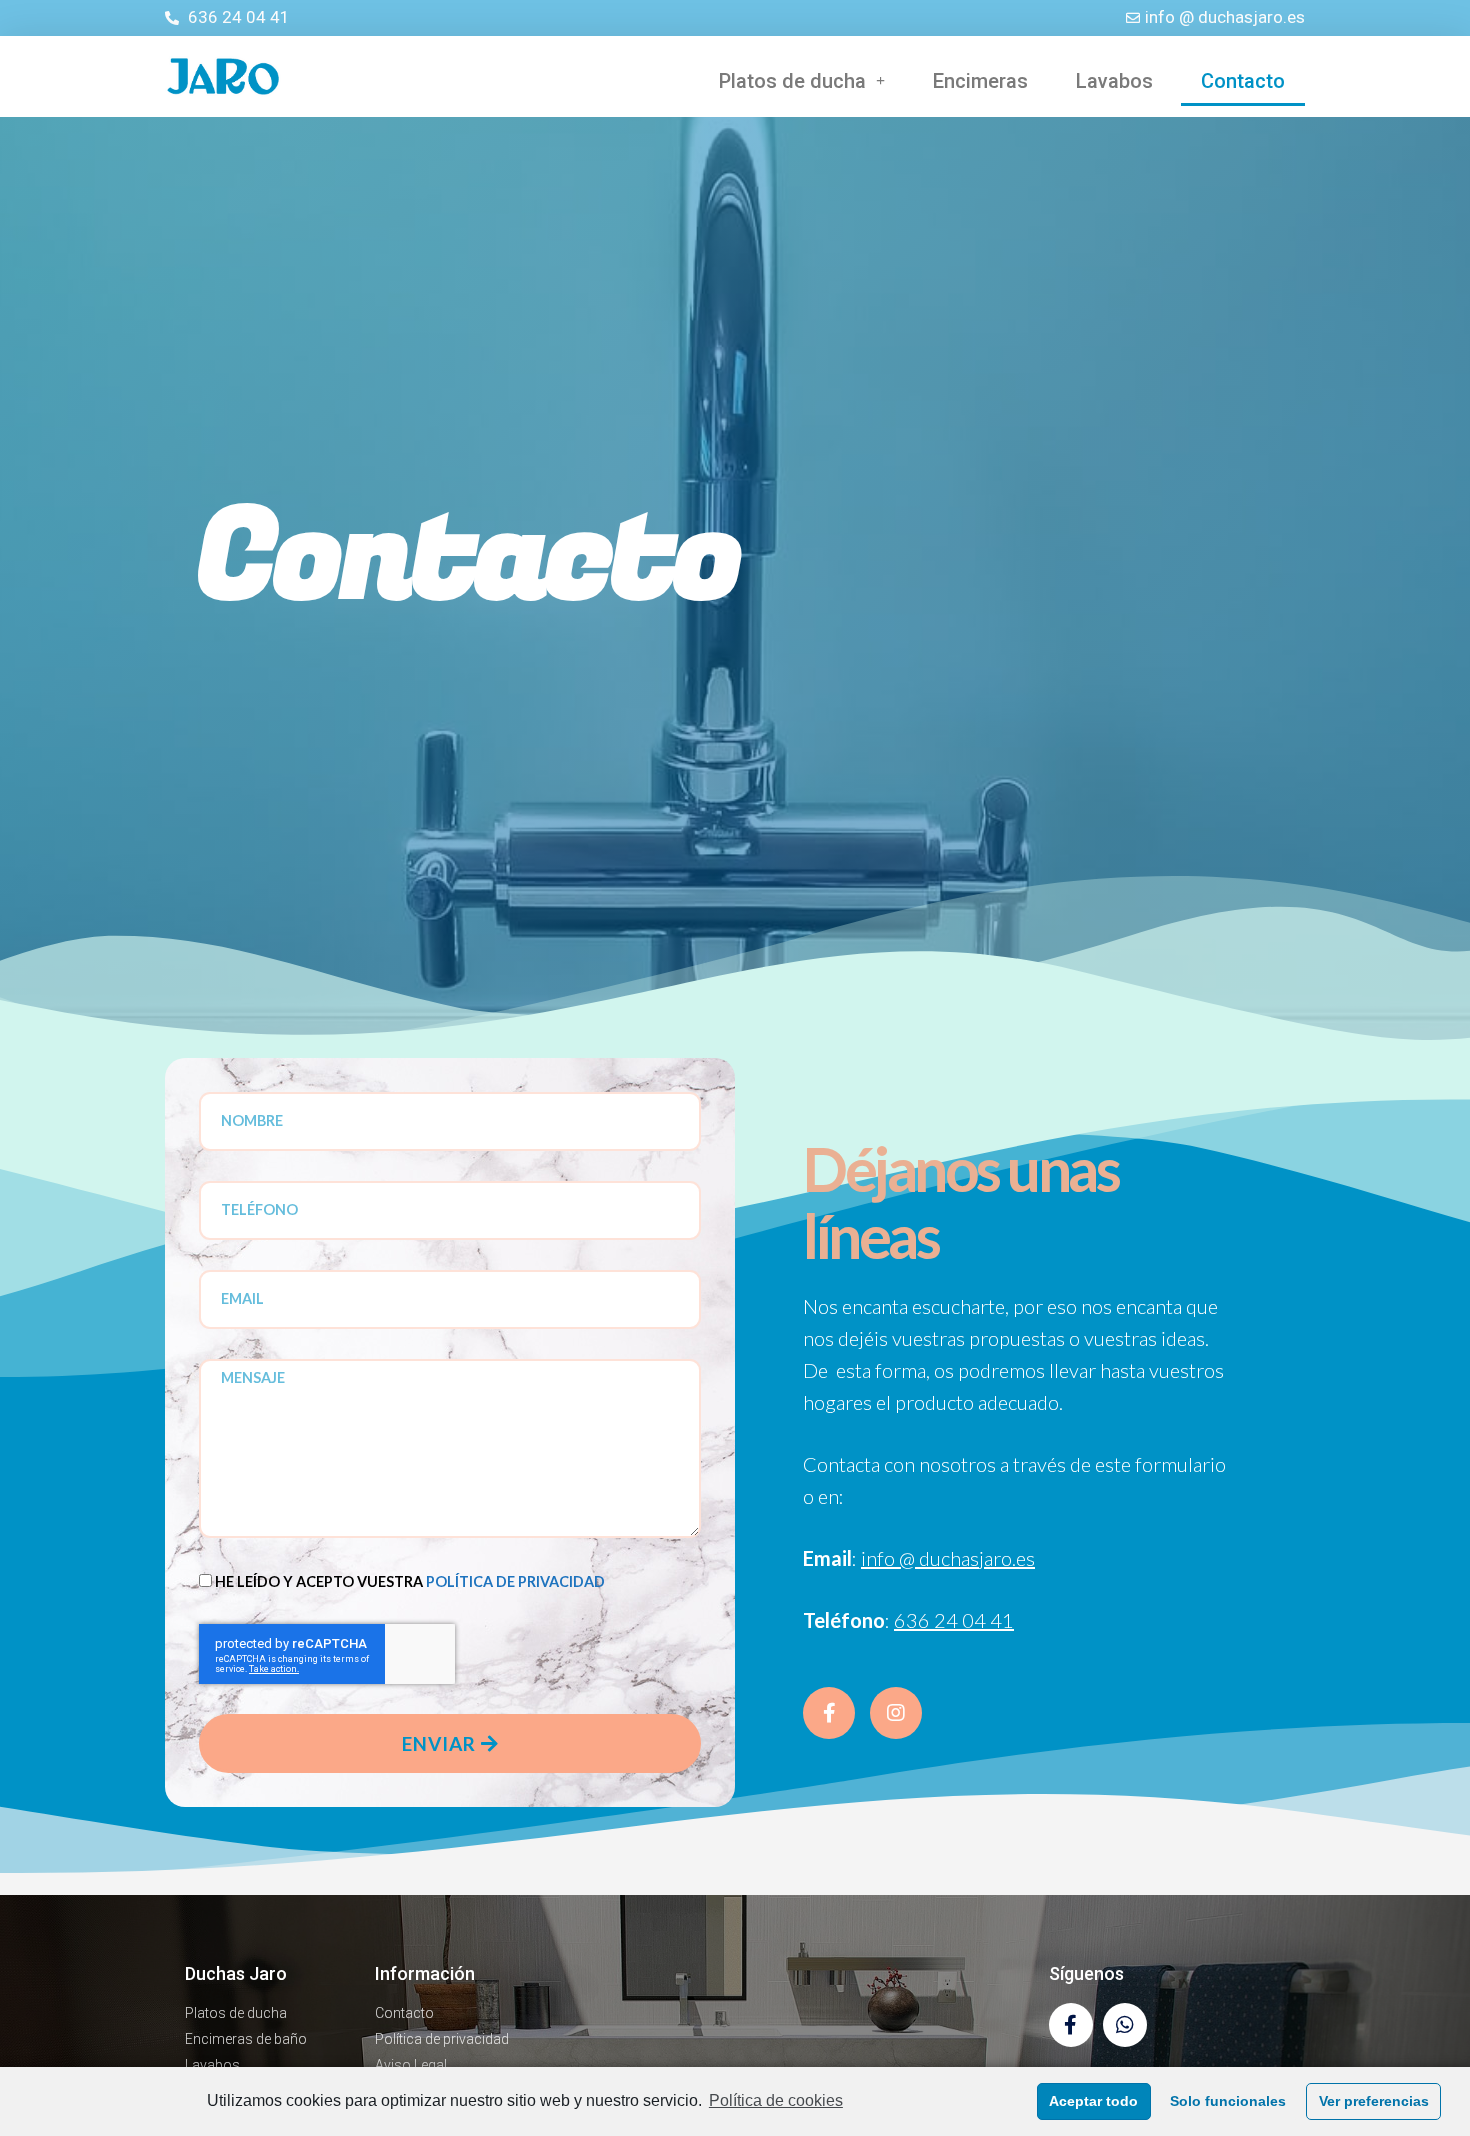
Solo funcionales (1228, 2101)
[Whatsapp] (1125, 2025)
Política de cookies (776, 2100)
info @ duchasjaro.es (948, 1558)
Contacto (1243, 81)
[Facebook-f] (1071, 2025)
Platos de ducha (792, 81)
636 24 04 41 (954, 1620)
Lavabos (1114, 81)
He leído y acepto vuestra (410, 1581)
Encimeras (980, 81)
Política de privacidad (515, 1581)
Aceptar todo (1093, 2101)
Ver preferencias (1374, 2101)
